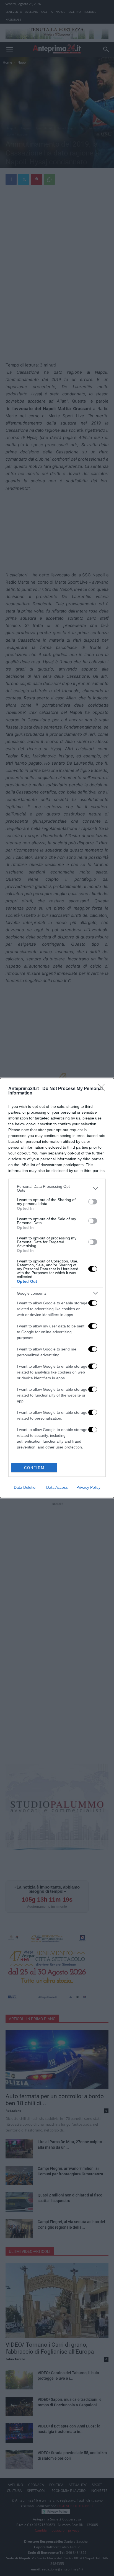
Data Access (57, 1487)
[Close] (103, 1089)
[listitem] (57, 1188)
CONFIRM (34, 1468)
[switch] (93, 1202)
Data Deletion (26, 1487)
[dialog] (57, 1288)
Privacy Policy (88, 1487)
